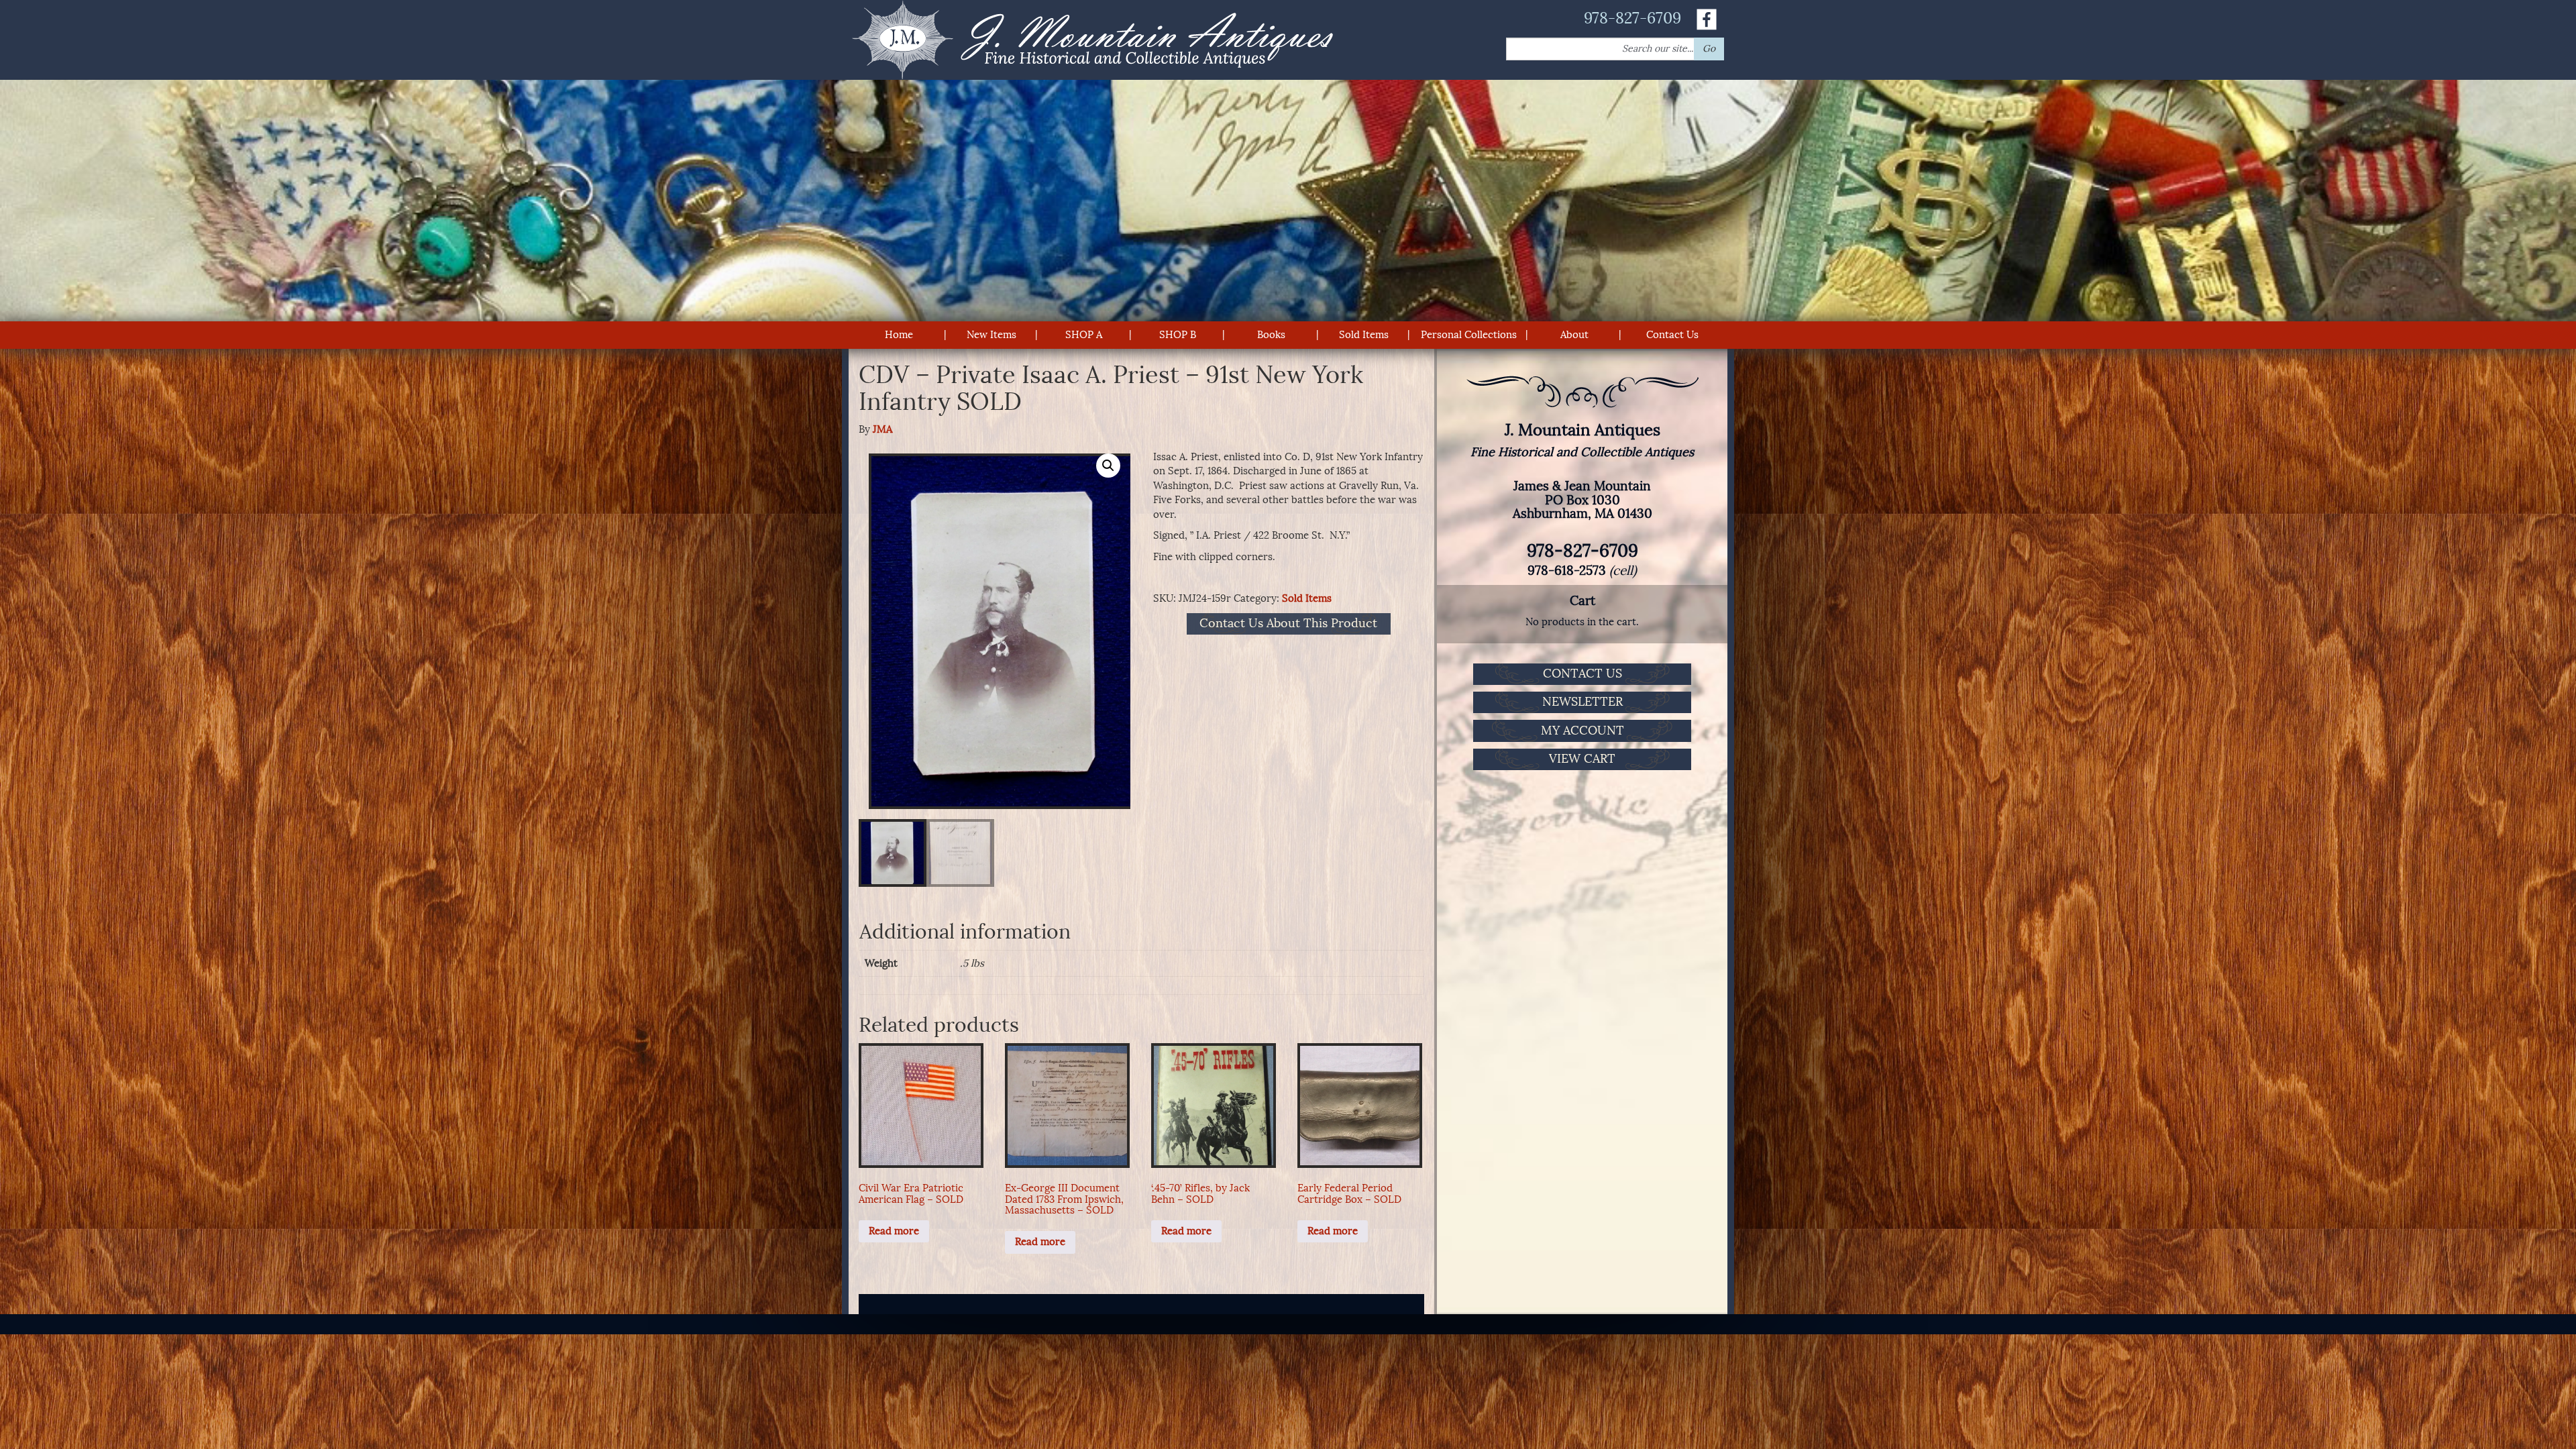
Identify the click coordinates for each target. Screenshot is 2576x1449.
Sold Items (1364, 335)
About (1574, 335)
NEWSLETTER (1582, 702)
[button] (1108, 466)
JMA (882, 429)
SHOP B (1178, 335)
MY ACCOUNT (1582, 731)
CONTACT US (1582, 674)
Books (1271, 335)
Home (899, 335)
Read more (894, 1231)
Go (1709, 49)
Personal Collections (1469, 335)
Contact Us (1672, 335)
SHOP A (1084, 335)
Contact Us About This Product (1288, 624)
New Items (991, 335)
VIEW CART (1582, 759)
